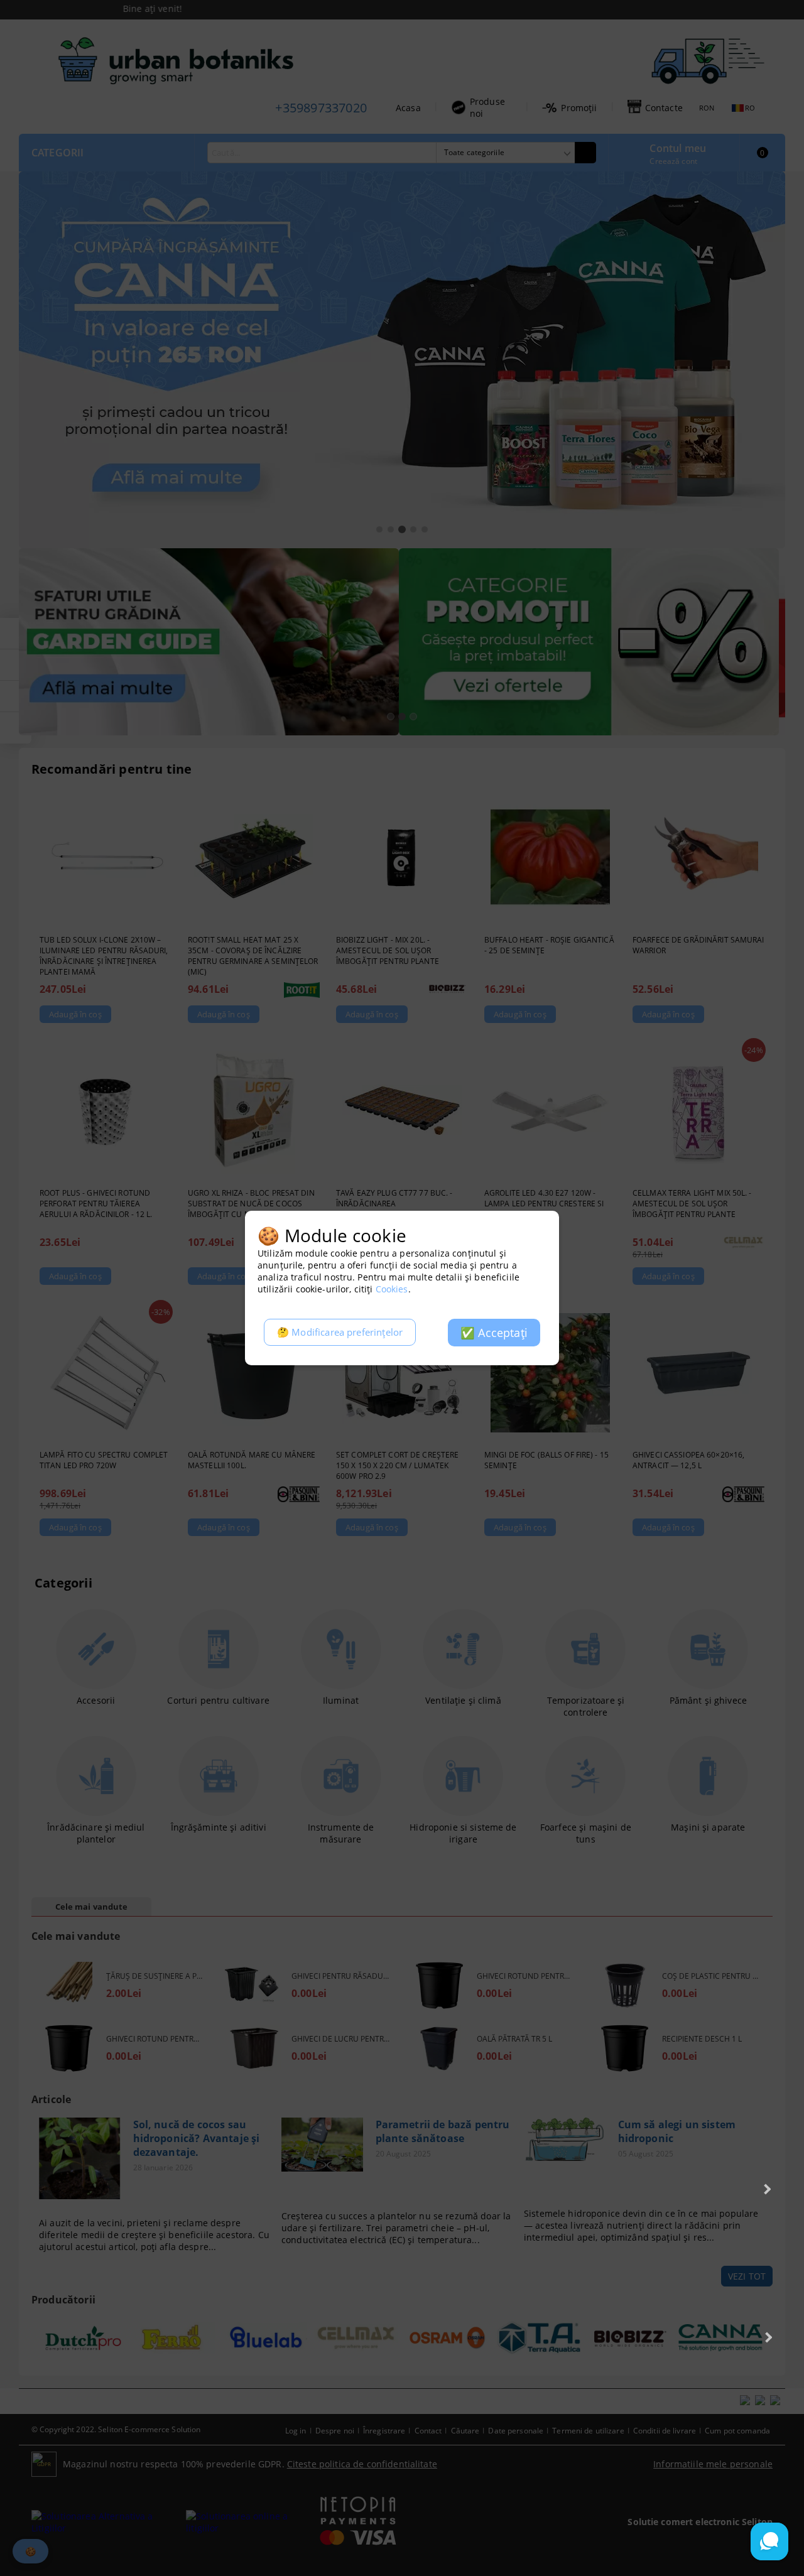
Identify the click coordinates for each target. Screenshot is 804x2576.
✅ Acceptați (494, 1333)
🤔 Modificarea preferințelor (340, 1332)
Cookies (392, 1289)
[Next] (766, 2189)
